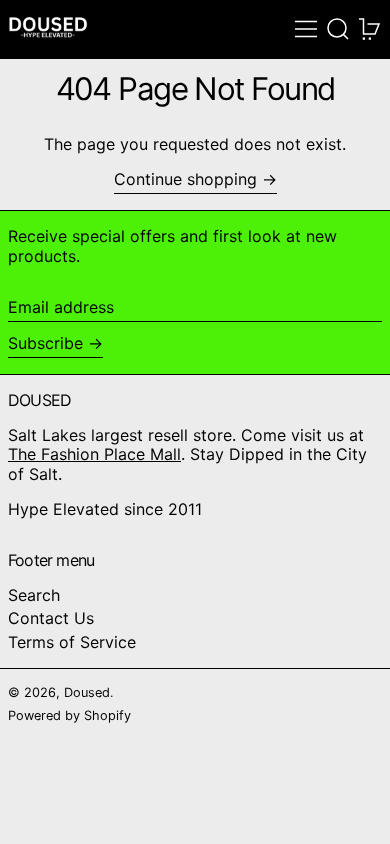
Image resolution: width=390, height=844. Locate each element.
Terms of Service (72, 642)
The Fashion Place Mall (94, 454)
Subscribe (45, 343)
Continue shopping (185, 179)
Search (34, 595)
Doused (87, 692)
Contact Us (51, 618)
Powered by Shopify (69, 715)
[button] (338, 29)
